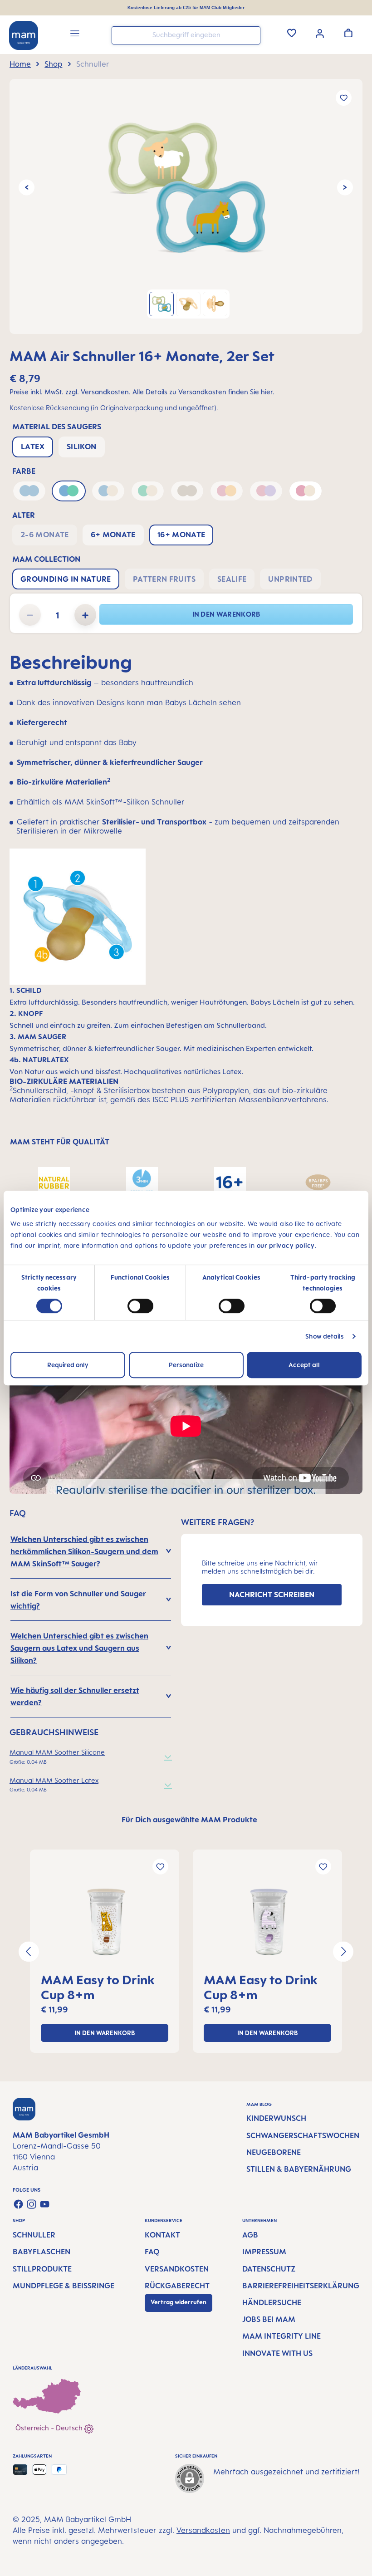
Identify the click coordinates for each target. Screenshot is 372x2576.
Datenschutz (269, 2269)
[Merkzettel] (292, 33)
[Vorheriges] (27, 188)
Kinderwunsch (276, 2118)
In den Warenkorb (226, 614)
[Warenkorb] (348, 33)
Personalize (186, 1365)
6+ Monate (113, 535)
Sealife (232, 579)
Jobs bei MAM (269, 2319)
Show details (325, 1336)
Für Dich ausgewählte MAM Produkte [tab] (189, 1820)
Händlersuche (272, 2302)
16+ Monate (181, 535)
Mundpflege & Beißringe (64, 2286)
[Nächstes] (345, 188)
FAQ (152, 2252)
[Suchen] (251, 35)
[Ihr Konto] (320, 33)
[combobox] (186, 35)
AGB (250, 2235)
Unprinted (290, 579)
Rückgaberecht (177, 2286)
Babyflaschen (42, 2252)
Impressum (264, 2252)
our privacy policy (286, 1245)
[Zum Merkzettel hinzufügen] (344, 98)
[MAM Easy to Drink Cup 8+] (105, 1922)
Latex (33, 447)
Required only (68, 1365)
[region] (186, 206)
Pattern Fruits (164, 579)
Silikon (82, 447)
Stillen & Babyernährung (299, 2169)
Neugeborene (274, 2152)
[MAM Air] (186, 187)
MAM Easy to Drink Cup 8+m (98, 1987)
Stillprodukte (42, 2269)
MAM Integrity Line (281, 2336)
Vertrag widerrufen (179, 2302)
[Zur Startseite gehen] (24, 35)
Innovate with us (277, 2353)
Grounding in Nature (66, 579)
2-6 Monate (45, 535)
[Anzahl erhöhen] (85, 615)
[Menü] (75, 35)
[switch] (140, 1306)
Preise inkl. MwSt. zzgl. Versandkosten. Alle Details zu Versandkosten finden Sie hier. (142, 392)
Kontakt (162, 2235)
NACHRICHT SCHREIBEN (272, 1595)
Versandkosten (177, 2269)
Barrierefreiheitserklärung (301, 2286)
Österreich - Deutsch (50, 2428)
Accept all (304, 1365)
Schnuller (34, 2235)
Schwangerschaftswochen (303, 2135)
